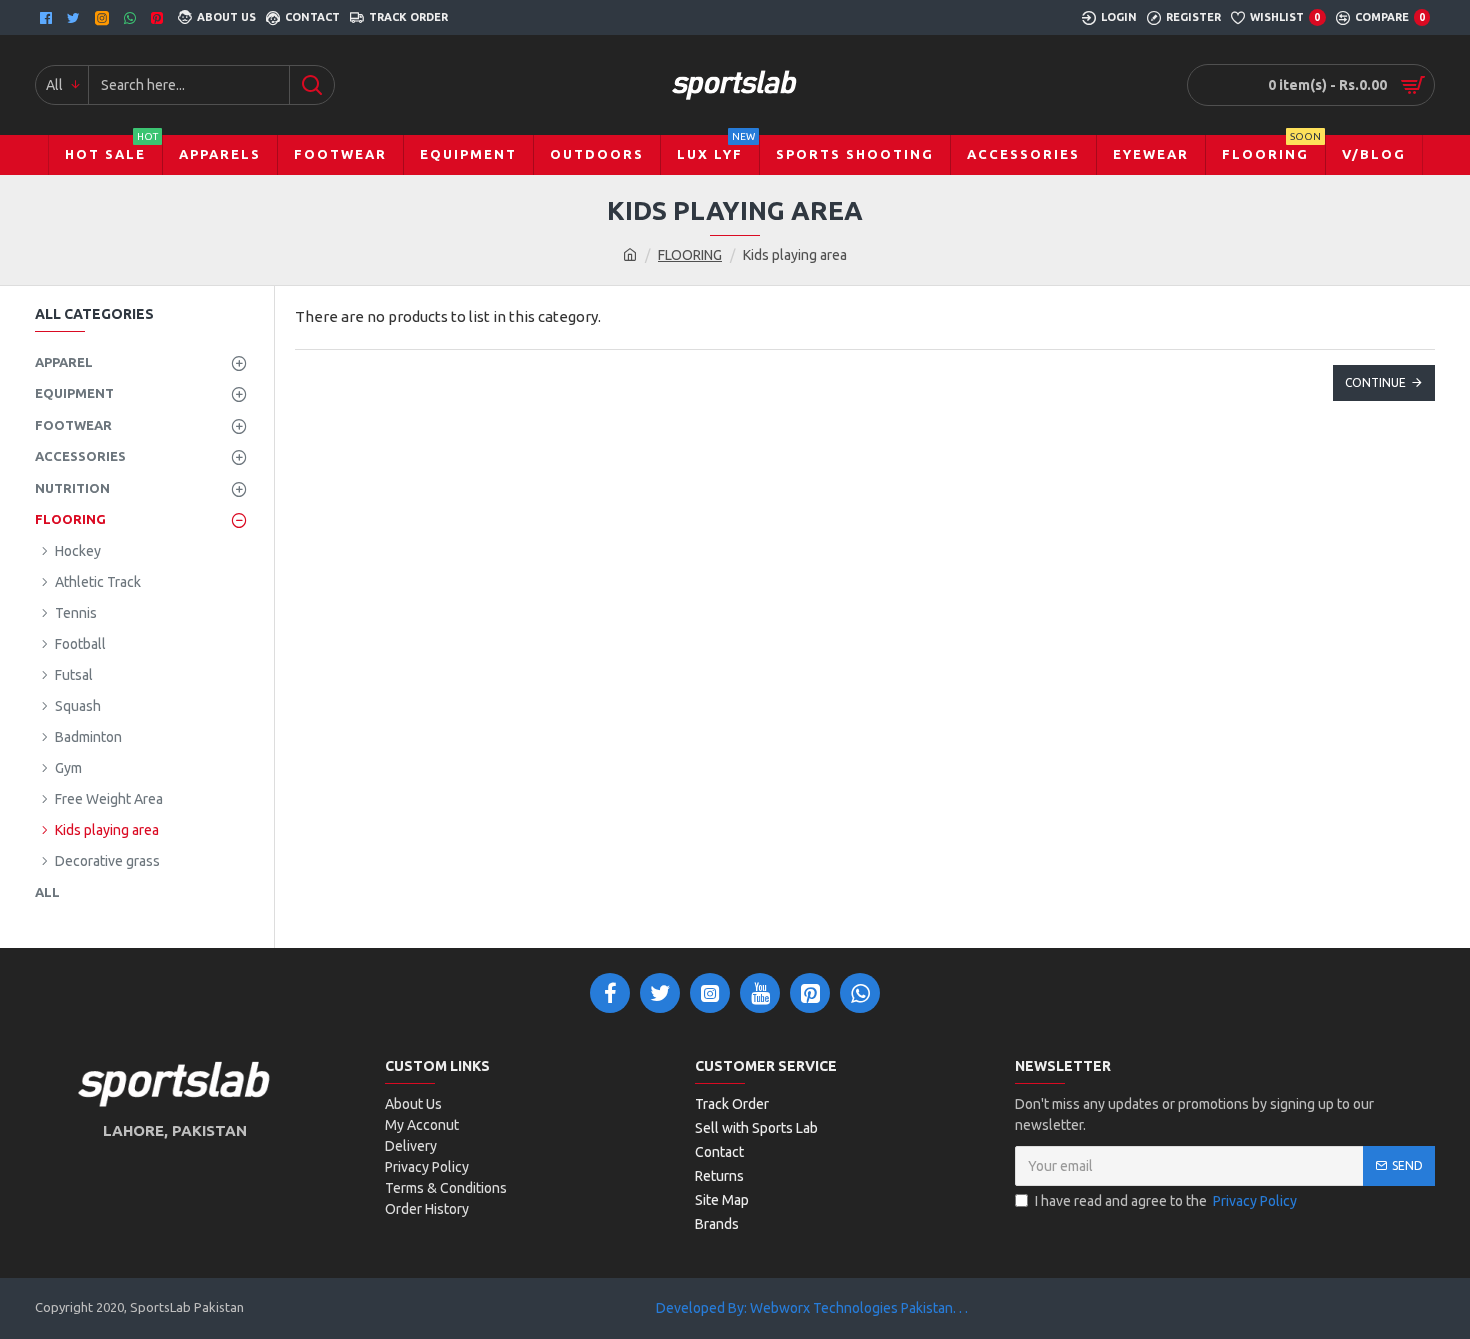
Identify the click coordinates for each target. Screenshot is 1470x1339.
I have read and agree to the (1166, 1201)
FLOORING (690, 255)
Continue (1375, 382)
